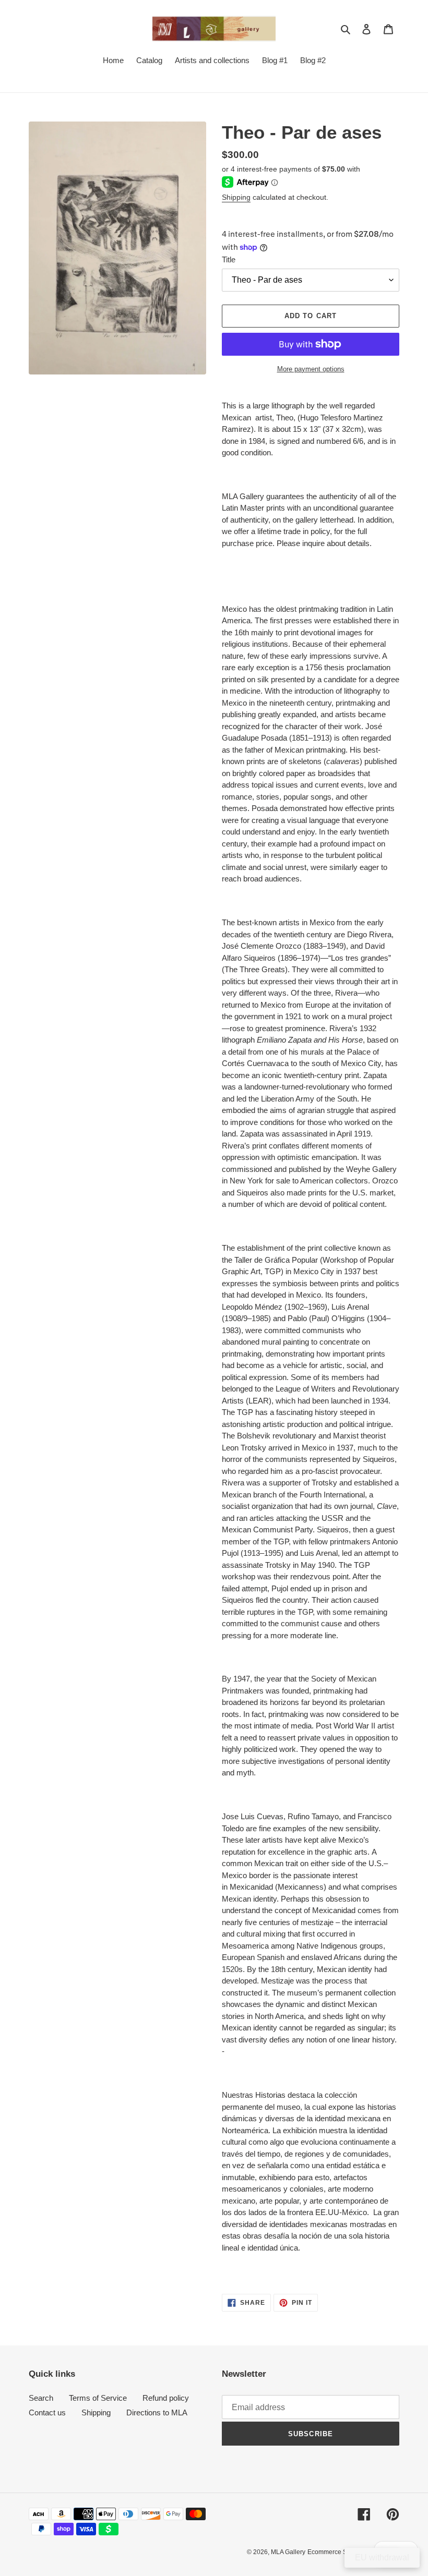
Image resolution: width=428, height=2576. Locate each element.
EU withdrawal (382, 2557)
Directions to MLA (157, 2412)
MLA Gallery (288, 2552)
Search (41, 2398)
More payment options (311, 369)
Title (229, 259)
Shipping (236, 197)
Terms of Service (98, 2398)
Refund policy (166, 2398)
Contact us (47, 2412)
